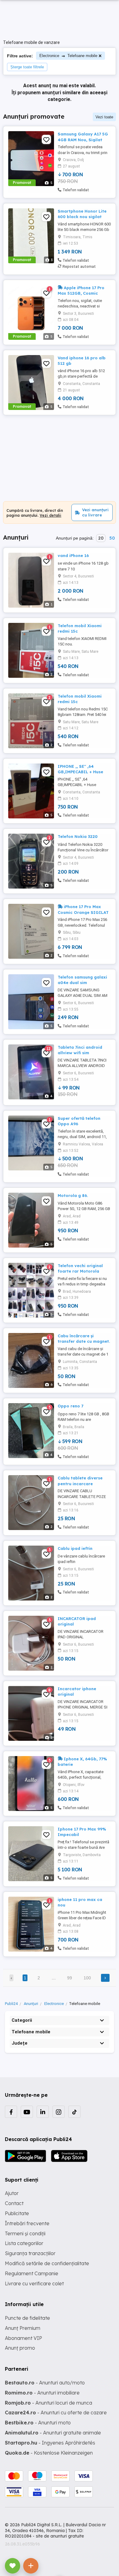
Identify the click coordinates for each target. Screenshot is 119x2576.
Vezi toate (104, 117)
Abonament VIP (23, 2338)
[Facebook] (11, 2112)
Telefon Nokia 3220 (78, 836)
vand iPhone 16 (73, 555)
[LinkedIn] (43, 2112)
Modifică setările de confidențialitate (47, 2263)
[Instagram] (59, 2112)
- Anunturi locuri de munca (49, 2403)
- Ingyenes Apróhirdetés (50, 2443)
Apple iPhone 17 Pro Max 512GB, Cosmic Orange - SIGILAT (81, 293)
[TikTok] (74, 2112)
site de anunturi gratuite (60, 2536)
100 (87, 1978)
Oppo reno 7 (70, 1406)
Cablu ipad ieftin (75, 1548)
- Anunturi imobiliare (42, 2393)
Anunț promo (20, 2348)
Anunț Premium (23, 2328)
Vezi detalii (50, 515)
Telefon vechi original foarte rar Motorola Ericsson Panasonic (80, 1271)
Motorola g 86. (73, 1195)
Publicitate (17, 2213)
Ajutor (12, 2193)
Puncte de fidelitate (27, 2318)
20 (101, 538)
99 (70, 1978)
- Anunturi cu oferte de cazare (56, 2413)
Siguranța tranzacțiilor (30, 2253)
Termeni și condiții (25, 2233)
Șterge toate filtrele (27, 67)
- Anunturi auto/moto (45, 2383)
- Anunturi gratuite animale (53, 2433)
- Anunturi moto (38, 2423)
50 (112, 538)
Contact (14, 2203)
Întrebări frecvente (27, 2223)
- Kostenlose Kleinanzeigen (49, 2453)
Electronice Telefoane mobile (68, 56)
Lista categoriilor (24, 2243)
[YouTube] (27, 2112)
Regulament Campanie (32, 2273)
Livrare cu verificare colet (34, 2283)
